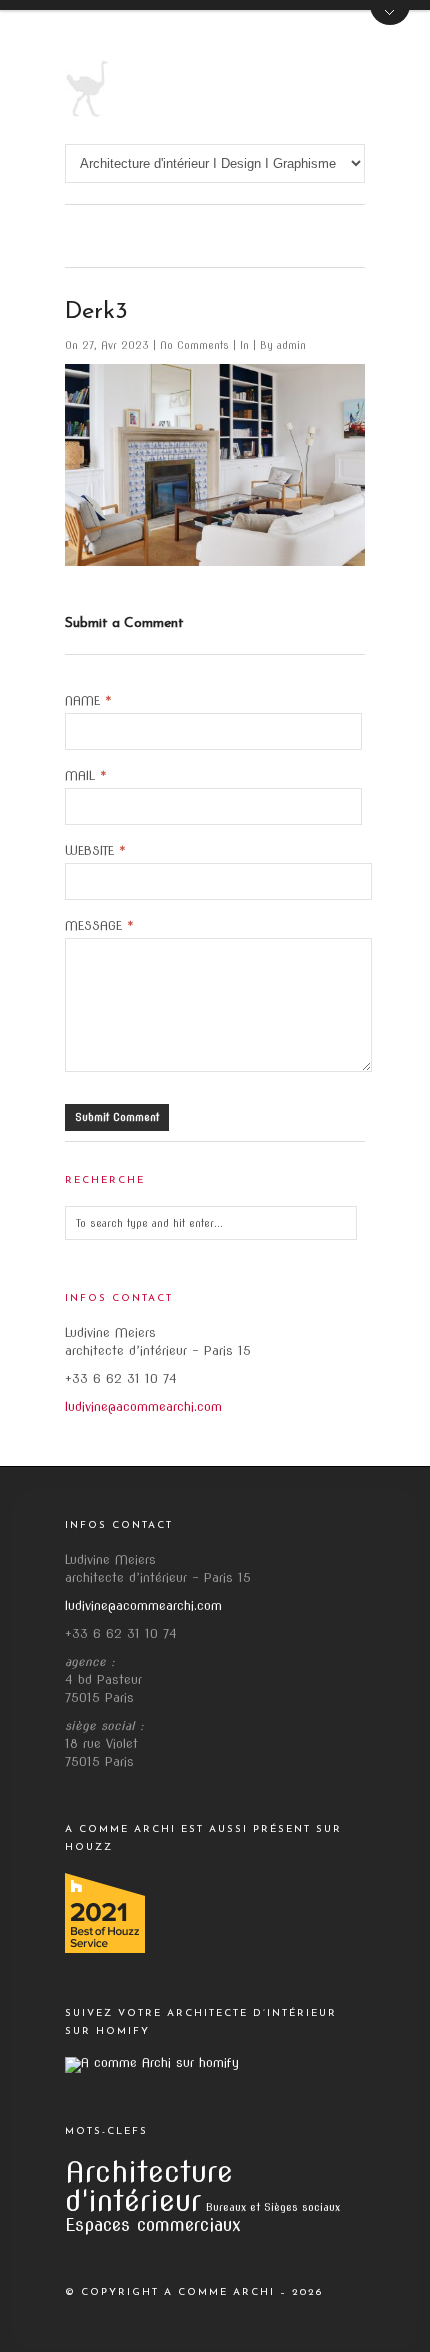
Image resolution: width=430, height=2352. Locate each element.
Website (95, 851)
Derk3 (96, 312)
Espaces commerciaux (153, 2224)
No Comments (196, 345)
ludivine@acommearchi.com (143, 1406)
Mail (86, 776)
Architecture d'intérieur (149, 2186)
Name (88, 701)
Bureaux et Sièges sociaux (273, 2207)
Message (99, 926)
